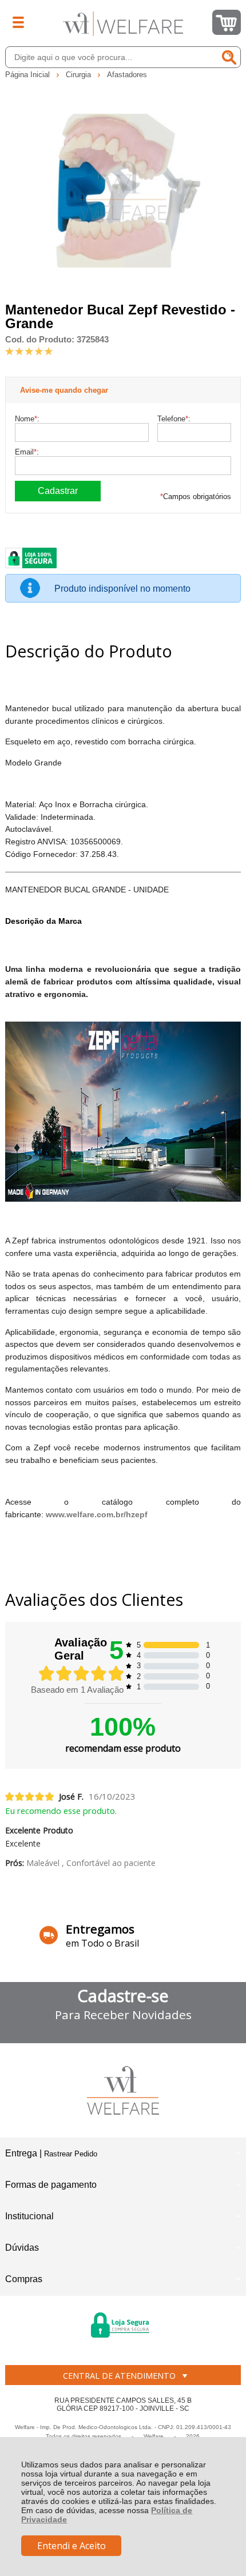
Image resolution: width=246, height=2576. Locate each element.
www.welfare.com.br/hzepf (97, 1514)
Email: (27, 452)
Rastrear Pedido (71, 2154)
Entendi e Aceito (72, 2546)
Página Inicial (29, 75)
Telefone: (174, 419)
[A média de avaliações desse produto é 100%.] (29, 350)
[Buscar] (229, 57)
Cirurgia (80, 75)
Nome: (27, 419)
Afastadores (127, 75)
